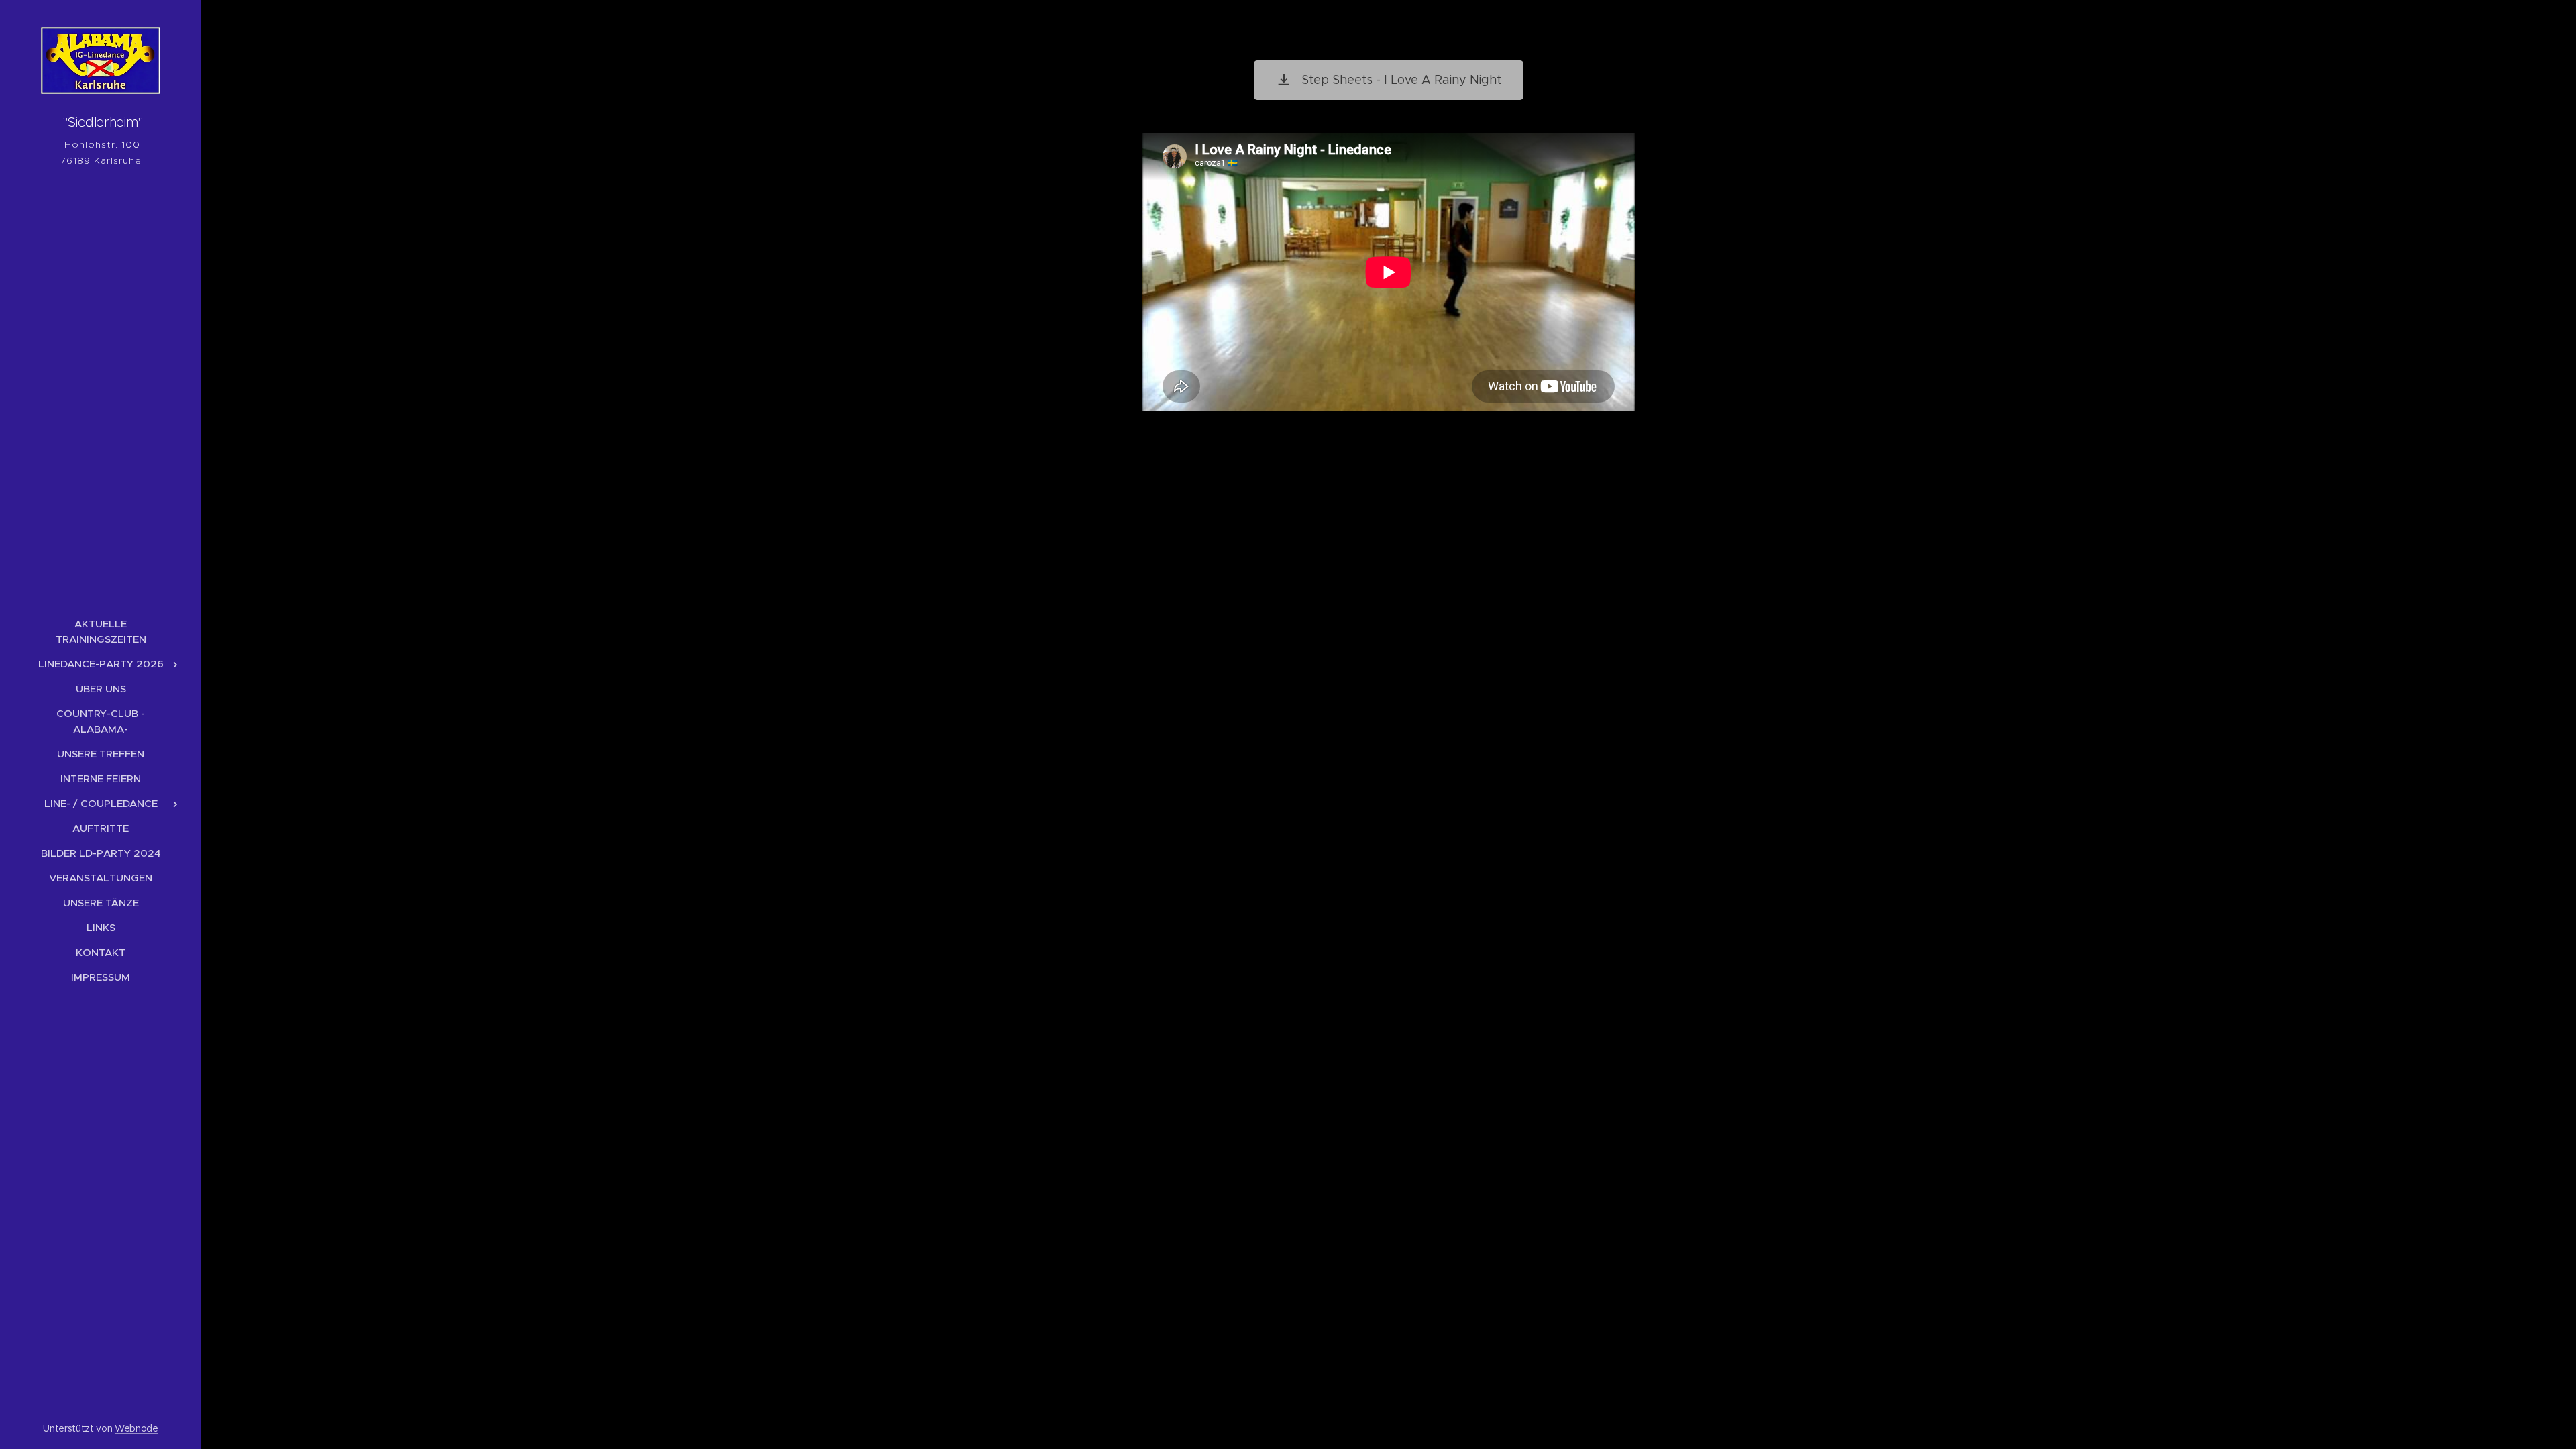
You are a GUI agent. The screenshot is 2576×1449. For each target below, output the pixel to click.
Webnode (137, 1428)
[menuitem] (101, 631)
